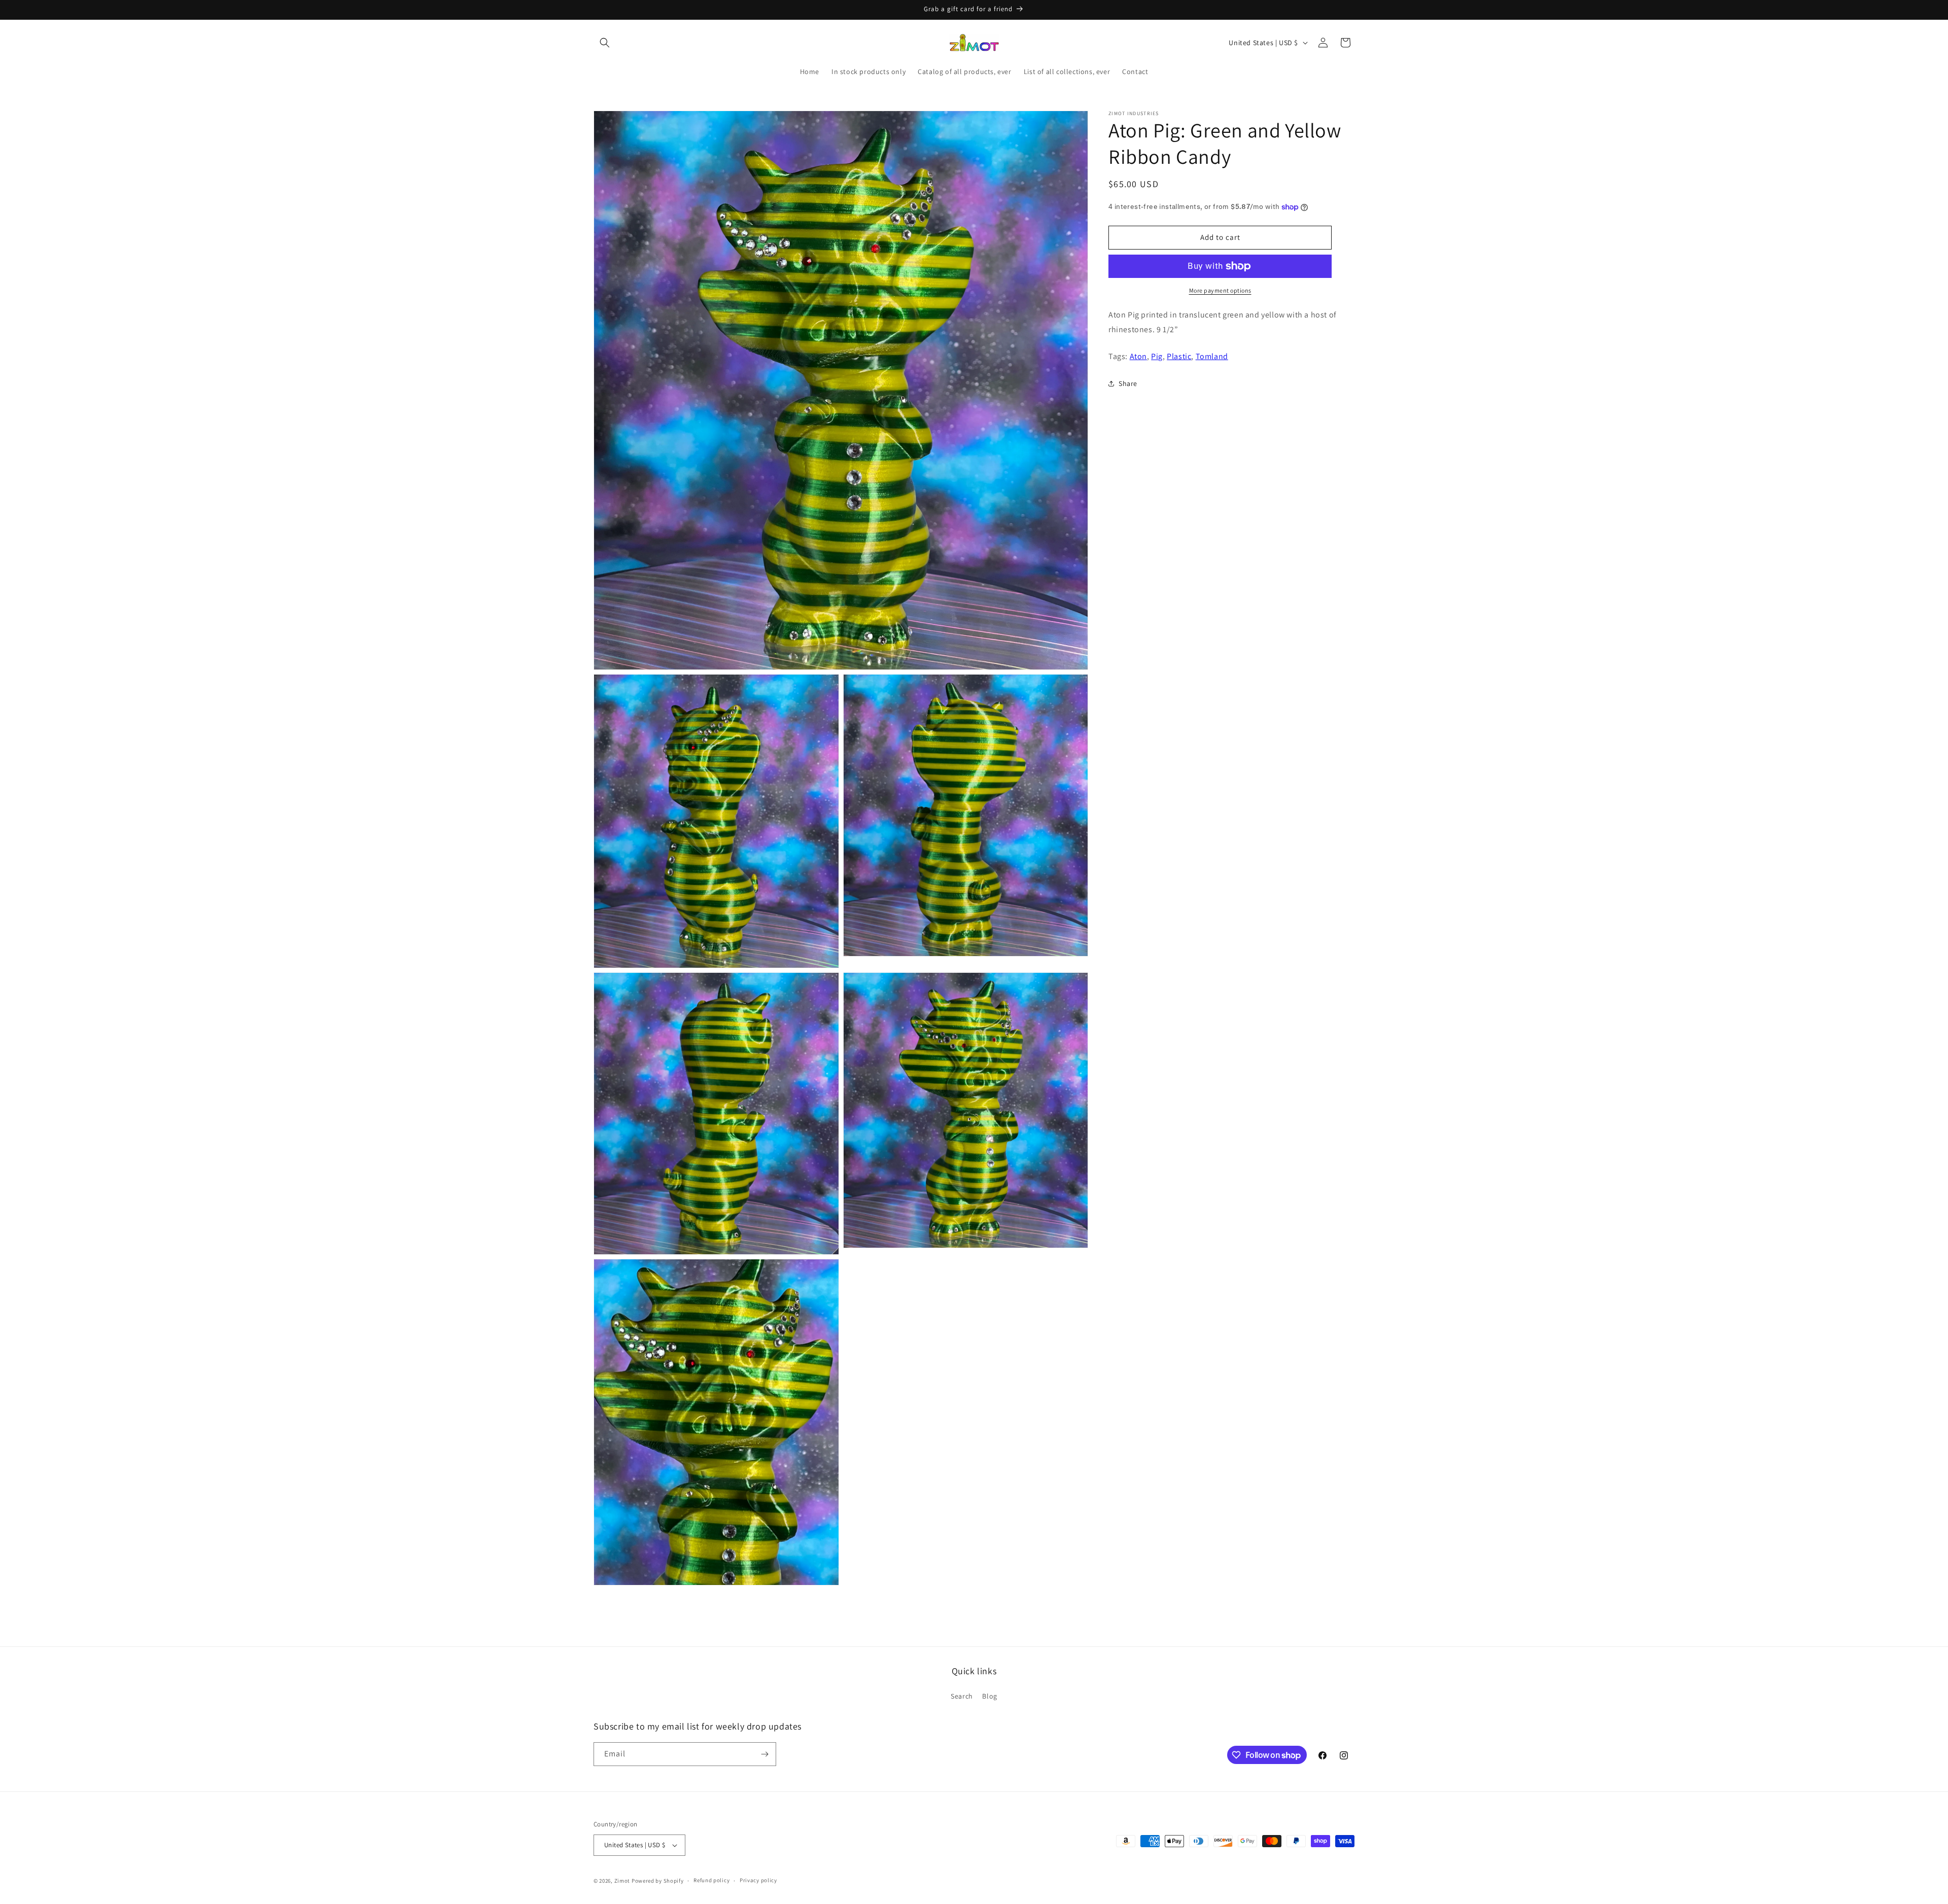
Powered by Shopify (658, 1881)
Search (962, 1696)
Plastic (1179, 356)
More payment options (1220, 290)
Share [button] (1128, 383)
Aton (1138, 356)
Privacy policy (758, 1880)
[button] (605, 43)
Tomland (1212, 356)
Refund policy (711, 1880)
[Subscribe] (764, 1754)
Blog (989, 1696)
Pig (1157, 356)
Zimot (622, 1881)
